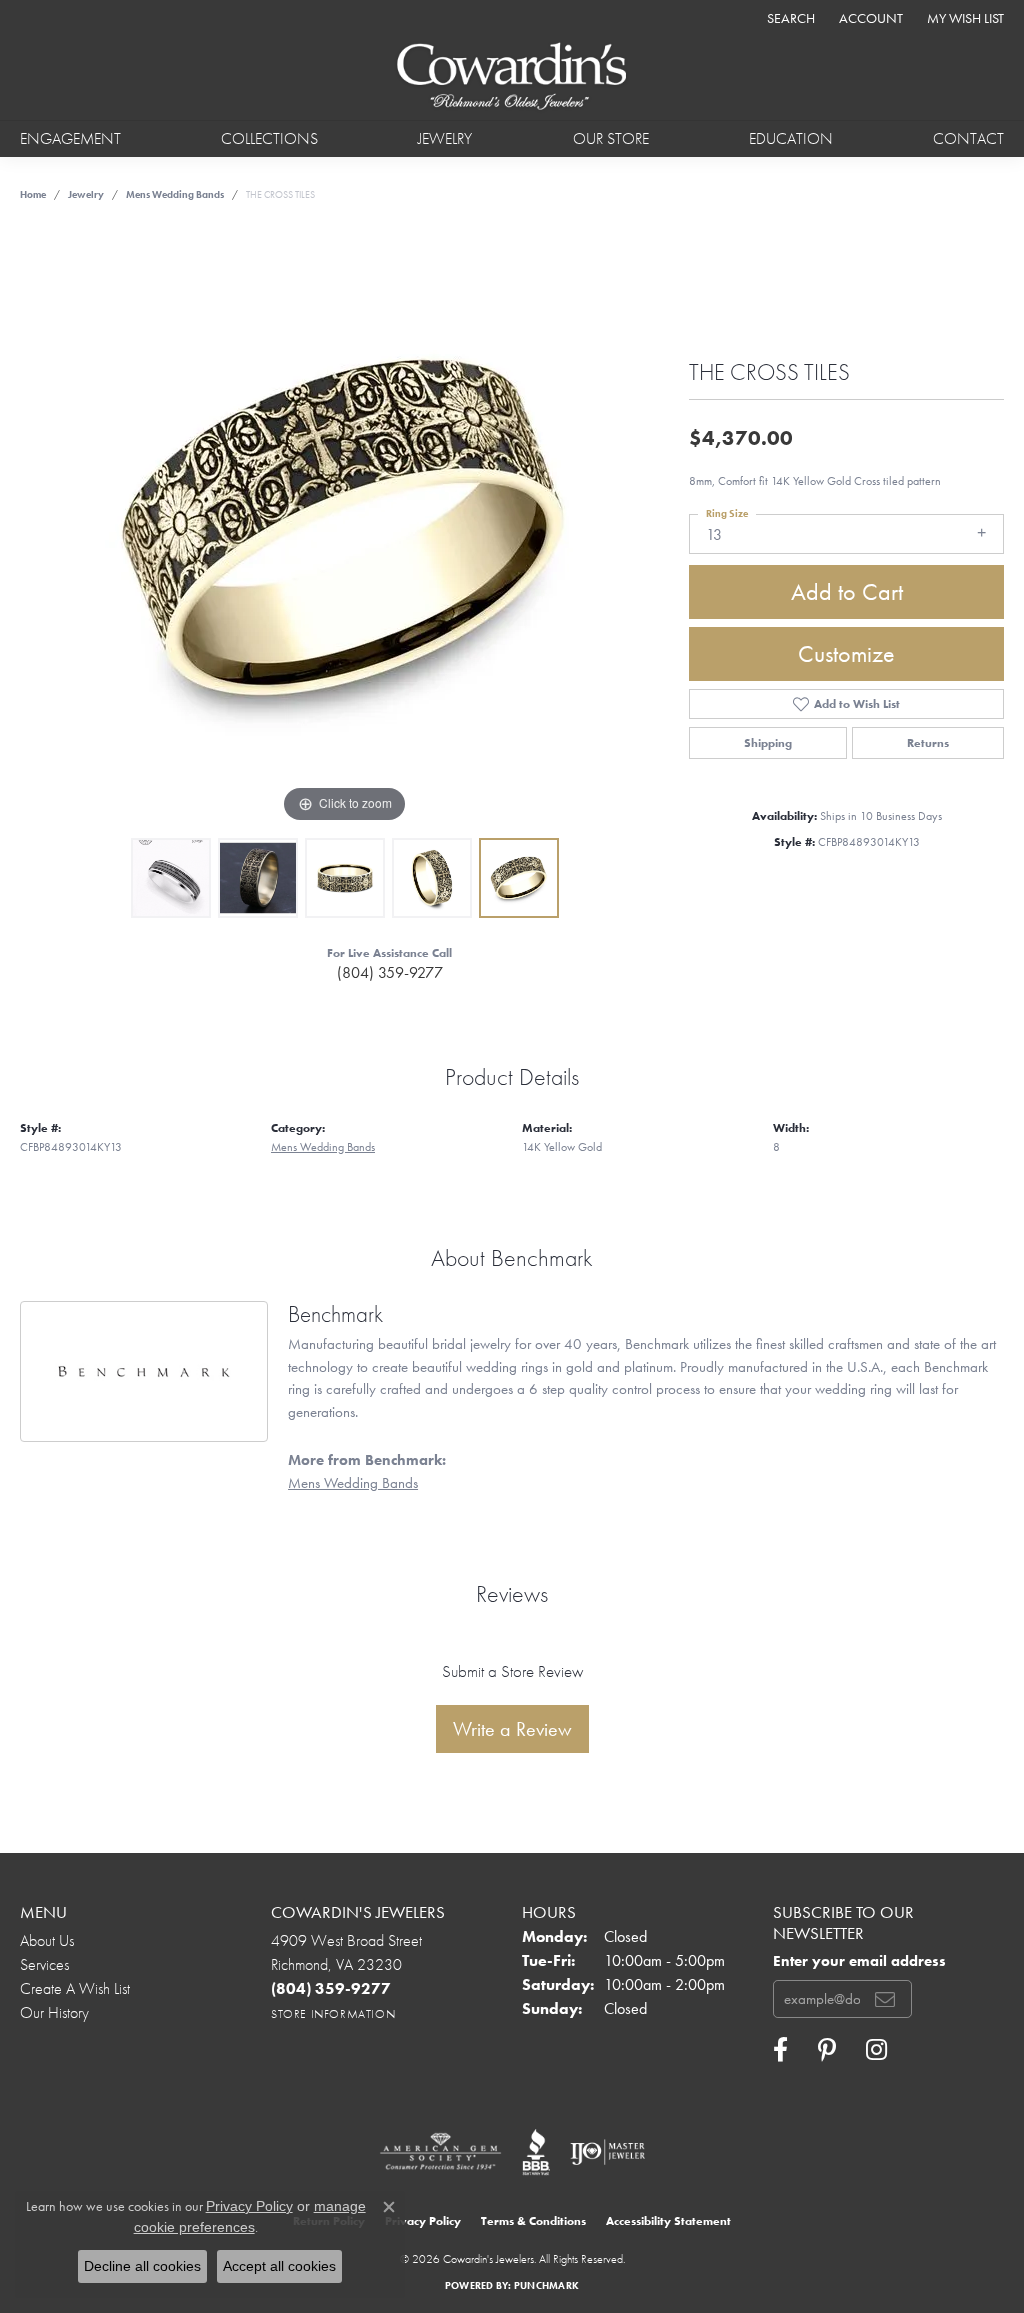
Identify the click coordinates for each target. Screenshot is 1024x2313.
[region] (345, 528)
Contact (968, 138)
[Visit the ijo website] (607, 2152)
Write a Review (512, 1729)
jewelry (86, 194)
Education (791, 138)
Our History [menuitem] (54, 2012)
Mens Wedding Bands (175, 194)
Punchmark (546, 2285)
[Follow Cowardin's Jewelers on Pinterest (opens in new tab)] (827, 2050)
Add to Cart (847, 591)
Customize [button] (846, 653)
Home (33, 194)
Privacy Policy (423, 2221)
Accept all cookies (279, 2266)
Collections (269, 138)
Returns (928, 743)
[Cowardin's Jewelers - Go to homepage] (512, 77)
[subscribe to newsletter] (885, 1999)
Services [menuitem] (44, 1964)
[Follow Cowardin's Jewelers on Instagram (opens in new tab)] (876, 2050)
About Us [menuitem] (47, 1940)
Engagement (70, 138)
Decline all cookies (142, 2266)
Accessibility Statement (668, 2221)
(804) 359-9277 (390, 972)
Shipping (768, 743)
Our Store (611, 138)
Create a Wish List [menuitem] (75, 1988)
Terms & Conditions (533, 2221)
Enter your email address (859, 1961)
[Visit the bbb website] (536, 2152)
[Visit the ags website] (440, 2152)
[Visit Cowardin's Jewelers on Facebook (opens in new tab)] (780, 2050)
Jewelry (445, 138)
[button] (789, 17)
